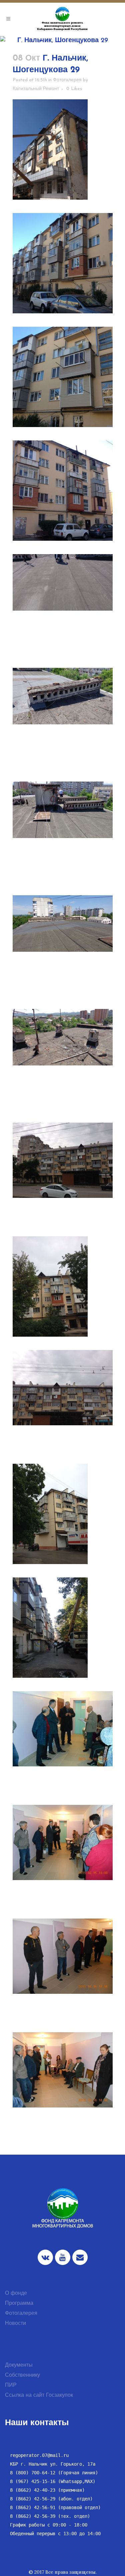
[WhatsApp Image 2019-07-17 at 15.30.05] (63, 1286)
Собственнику (22, 2375)
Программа (19, 2303)
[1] (63, 1628)
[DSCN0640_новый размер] (63, 1956)
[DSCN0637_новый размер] (63, 2070)
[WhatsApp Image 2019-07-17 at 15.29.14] (63, 1388)
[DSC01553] (63, 923)
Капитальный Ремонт (36, 89)
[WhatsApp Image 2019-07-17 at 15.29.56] (63, 1160)
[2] (63, 149)
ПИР (11, 2385)
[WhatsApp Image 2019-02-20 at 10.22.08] (63, 491)
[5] (63, 263)
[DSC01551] (63, 1037)
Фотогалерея (67, 80)
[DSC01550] (63, 810)
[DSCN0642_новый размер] (63, 1842)
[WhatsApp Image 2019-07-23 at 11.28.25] (63, 1514)
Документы (19, 2365)
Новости (15, 2324)
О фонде (16, 2293)
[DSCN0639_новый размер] (63, 1729)
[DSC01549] (63, 696)
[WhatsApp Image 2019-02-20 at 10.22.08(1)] (63, 377)
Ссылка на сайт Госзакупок (39, 2395)
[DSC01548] (63, 582)
